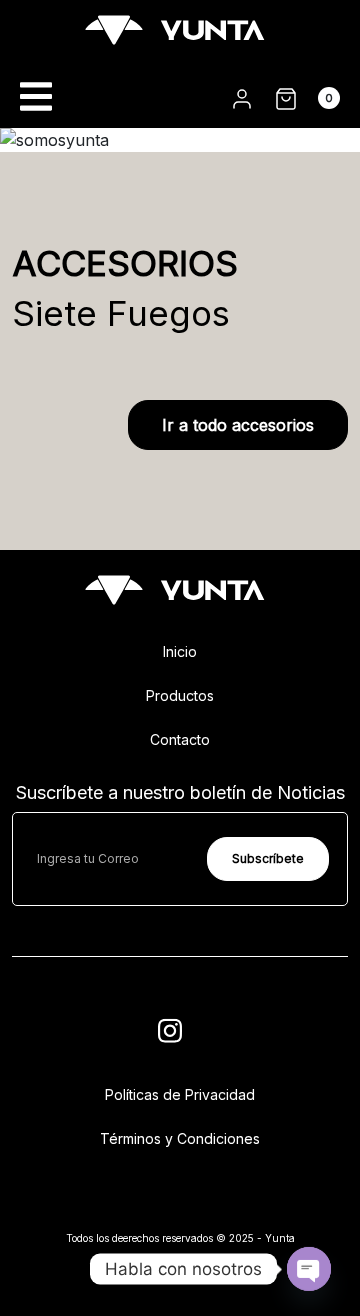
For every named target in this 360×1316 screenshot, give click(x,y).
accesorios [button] (238, 425)
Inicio (180, 651)
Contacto (180, 739)
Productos (180, 695)
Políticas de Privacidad (180, 1094)
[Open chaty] (309, 1268)
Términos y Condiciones (180, 1138)
